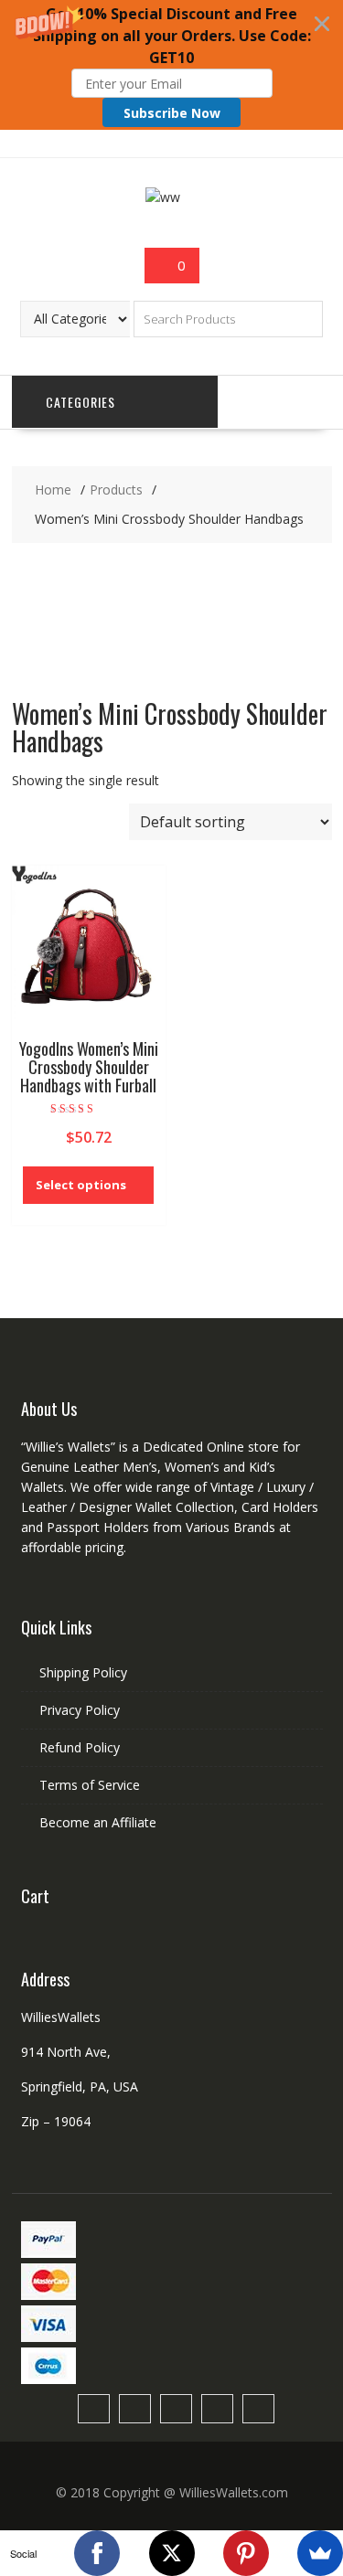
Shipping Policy (83, 1672)
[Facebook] (97, 2553)
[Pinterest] (246, 2553)
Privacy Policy (80, 1710)
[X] (172, 2553)
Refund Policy (80, 1747)
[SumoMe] (320, 2553)
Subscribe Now (172, 113)
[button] (171, 65)
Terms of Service (90, 1785)
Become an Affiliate (98, 1822)
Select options (81, 1185)
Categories (80, 402)
